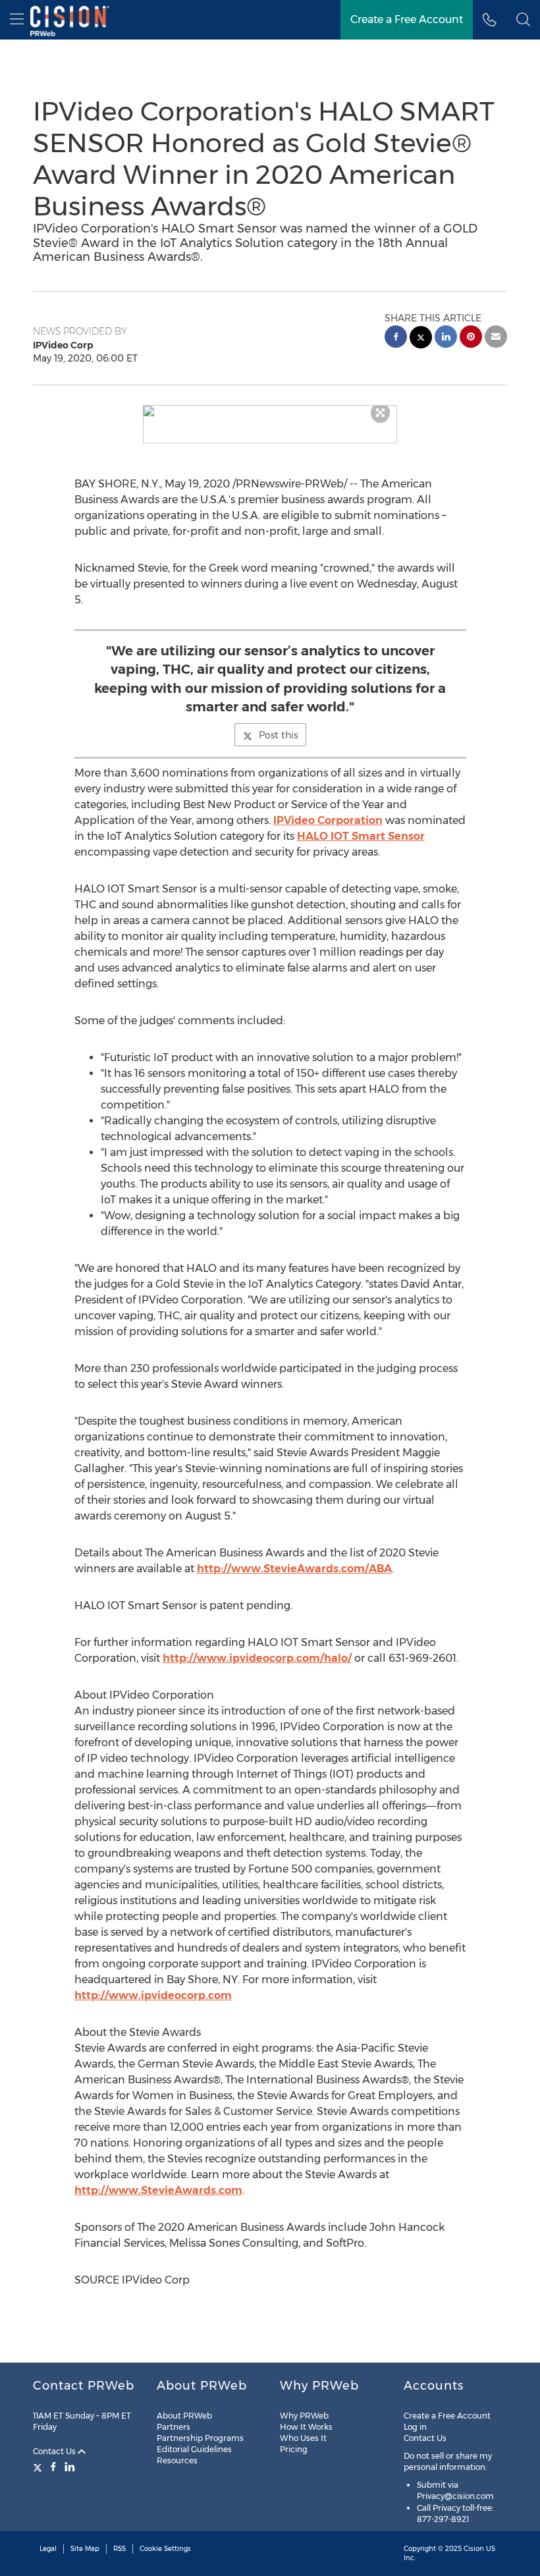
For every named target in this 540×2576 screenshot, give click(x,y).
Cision (474, 2549)
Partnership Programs (200, 2438)
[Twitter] (39, 2467)
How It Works (306, 2427)
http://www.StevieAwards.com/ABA (294, 1569)
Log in (415, 2427)
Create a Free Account (407, 19)
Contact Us (55, 2451)
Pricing (294, 2449)
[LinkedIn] (70, 2467)
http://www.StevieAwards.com (158, 2190)
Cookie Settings (165, 2549)
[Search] (523, 20)
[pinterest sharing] (471, 338)
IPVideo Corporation (328, 820)
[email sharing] (496, 338)
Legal (48, 2549)
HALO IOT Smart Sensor (361, 836)
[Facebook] (53, 2467)
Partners (174, 2427)
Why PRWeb (304, 2416)
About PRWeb (184, 2416)
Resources (177, 2460)
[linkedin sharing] (446, 338)
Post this (278, 735)
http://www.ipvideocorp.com (153, 1995)
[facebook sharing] (396, 338)
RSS (120, 2549)
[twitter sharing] (421, 339)
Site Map (85, 2549)
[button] (270, 411)
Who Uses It (303, 2438)
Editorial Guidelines (194, 2449)
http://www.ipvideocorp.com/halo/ (257, 1658)
